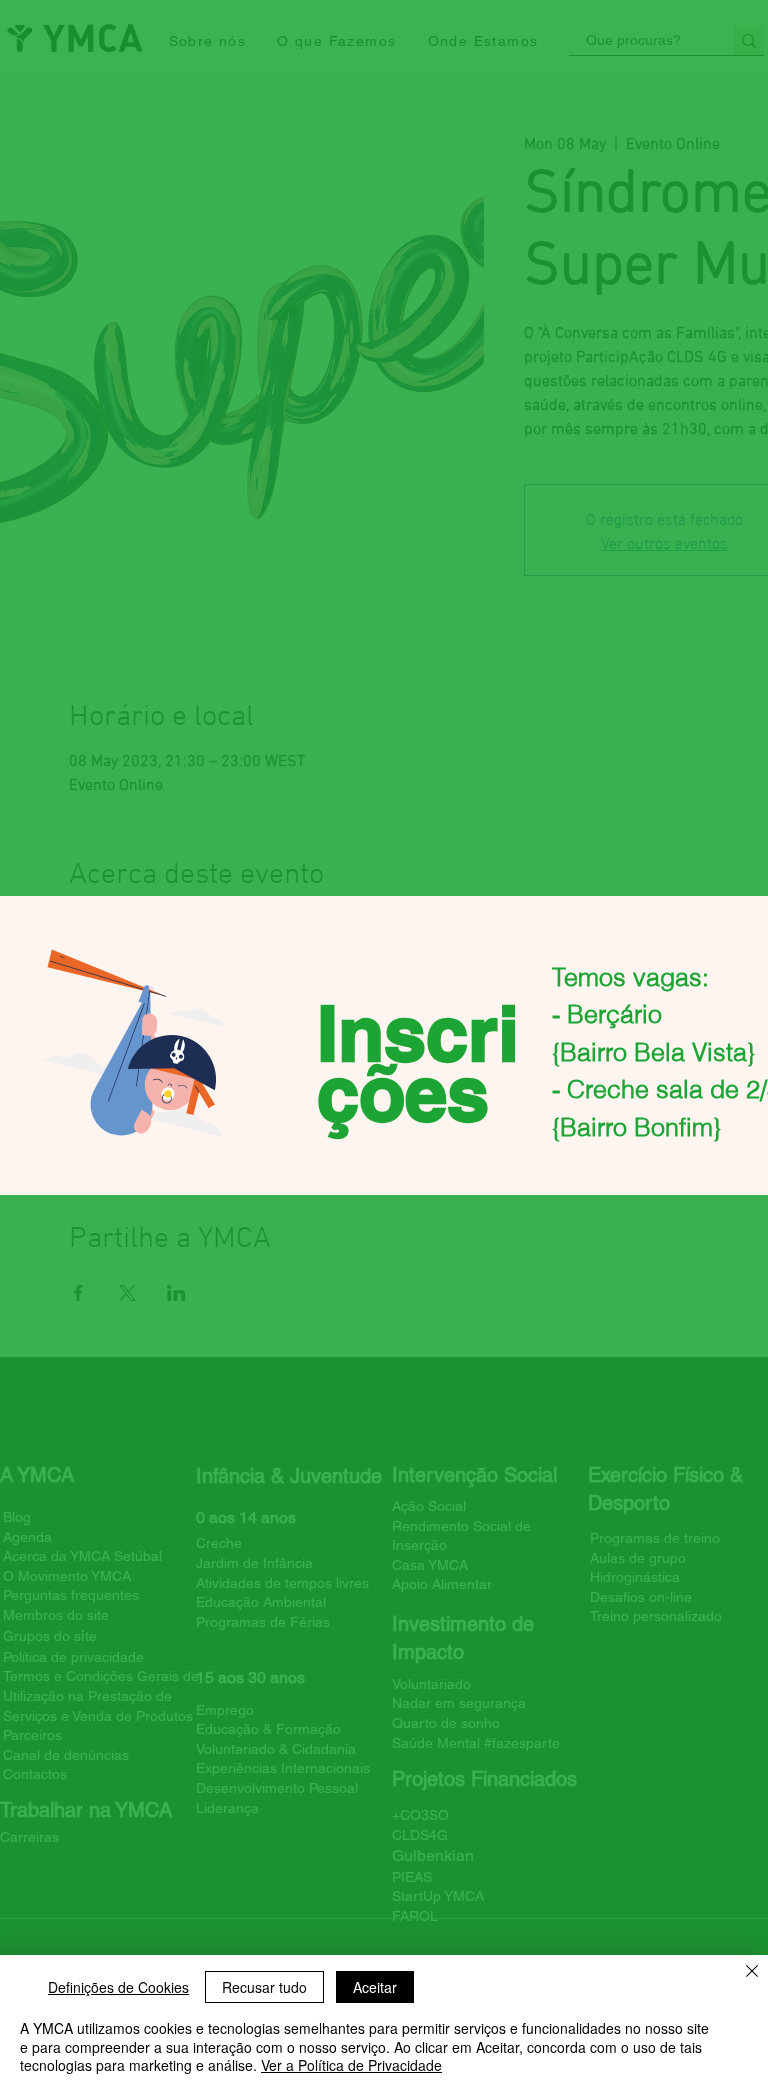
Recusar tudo (264, 1987)
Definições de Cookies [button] (118, 1987)
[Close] (752, 1973)
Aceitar (375, 1987)
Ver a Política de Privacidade (351, 2065)
